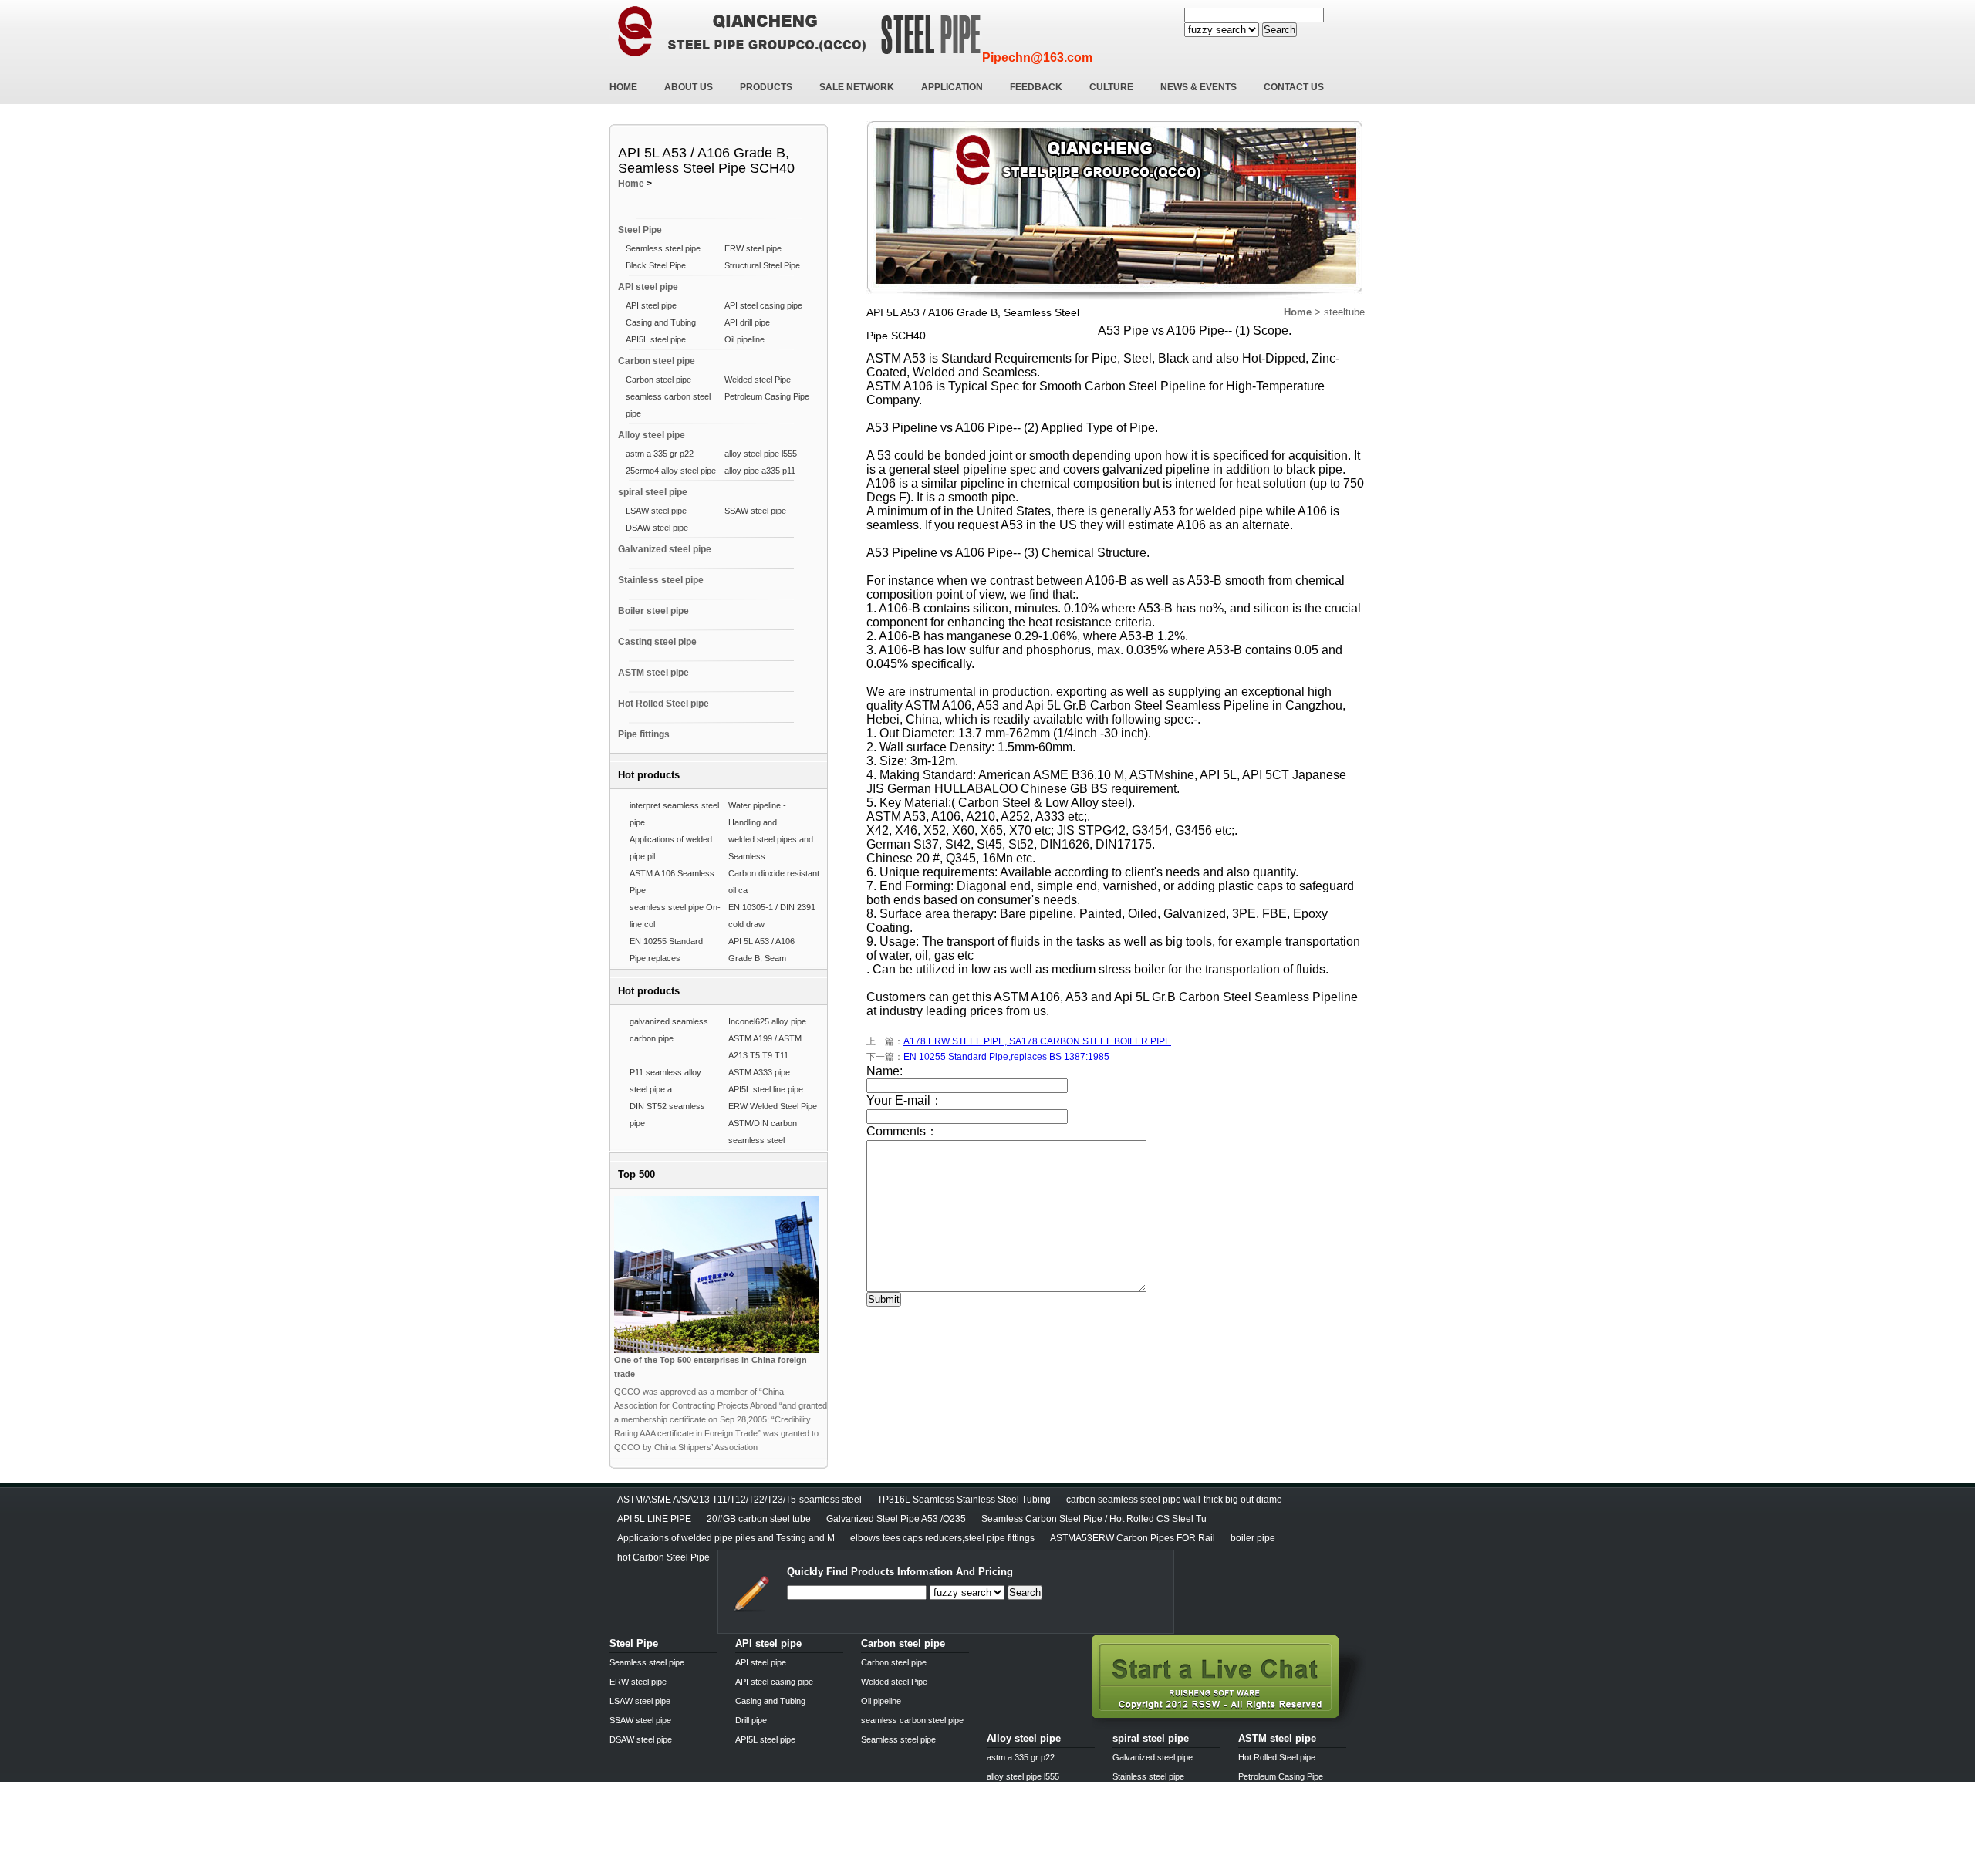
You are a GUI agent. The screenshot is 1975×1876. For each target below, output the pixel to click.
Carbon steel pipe (657, 361)
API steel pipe (648, 287)
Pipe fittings (644, 734)
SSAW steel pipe (755, 511)
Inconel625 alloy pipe (767, 1021)
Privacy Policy (639, 1871)
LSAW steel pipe (656, 511)
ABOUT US (689, 87)
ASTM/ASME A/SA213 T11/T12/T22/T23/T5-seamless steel (739, 1500)
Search (1280, 30)
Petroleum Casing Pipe (767, 396)
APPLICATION (952, 87)
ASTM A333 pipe (759, 1072)
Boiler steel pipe (653, 611)
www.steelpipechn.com (790, 1871)
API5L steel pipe (656, 339)
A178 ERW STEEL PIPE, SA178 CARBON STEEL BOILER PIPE (1037, 1041)
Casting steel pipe (657, 642)
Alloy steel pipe (652, 435)
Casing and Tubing (661, 322)
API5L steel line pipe (766, 1089)
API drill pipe (747, 322)
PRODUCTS (766, 87)
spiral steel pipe (653, 492)
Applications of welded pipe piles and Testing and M (726, 1538)
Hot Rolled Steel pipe (663, 703)
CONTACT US (1294, 87)
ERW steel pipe (753, 248)
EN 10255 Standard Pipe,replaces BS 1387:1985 (1006, 1057)
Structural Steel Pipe (762, 265)
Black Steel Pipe (656, 265)
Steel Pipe (640, 230)
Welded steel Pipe (758, 380)
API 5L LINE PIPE (654, 1519)
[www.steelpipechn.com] (1229, 1724)
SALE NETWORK (857, 87)
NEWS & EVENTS (1199, 87)
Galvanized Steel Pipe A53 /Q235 (896, 1519)
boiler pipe (1253, 1538)
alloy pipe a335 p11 (760, 471)
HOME (623, 87)
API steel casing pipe (763, 305)
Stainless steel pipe (661, 580)
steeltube (1344, 312)
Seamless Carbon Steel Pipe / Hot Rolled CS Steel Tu (1094, 1519)
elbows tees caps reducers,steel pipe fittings (942, 1538)
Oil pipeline (744, 339)
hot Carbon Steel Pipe (663, 1557)
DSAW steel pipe (657, 528)
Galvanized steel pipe (665, 549)
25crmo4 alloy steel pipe (671, 471)
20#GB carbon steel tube (759, 1519)
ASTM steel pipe (653, 673)
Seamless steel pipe (663, 248)
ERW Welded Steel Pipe (773, 1106)
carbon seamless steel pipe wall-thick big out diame (1174, 1500)
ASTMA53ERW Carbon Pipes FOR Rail (1133, 1538)
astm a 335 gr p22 (660, 454)
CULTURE (1111, 87)
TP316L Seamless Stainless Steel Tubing (964, 1500)
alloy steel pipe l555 (761, 454)
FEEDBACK (1036, 87)
